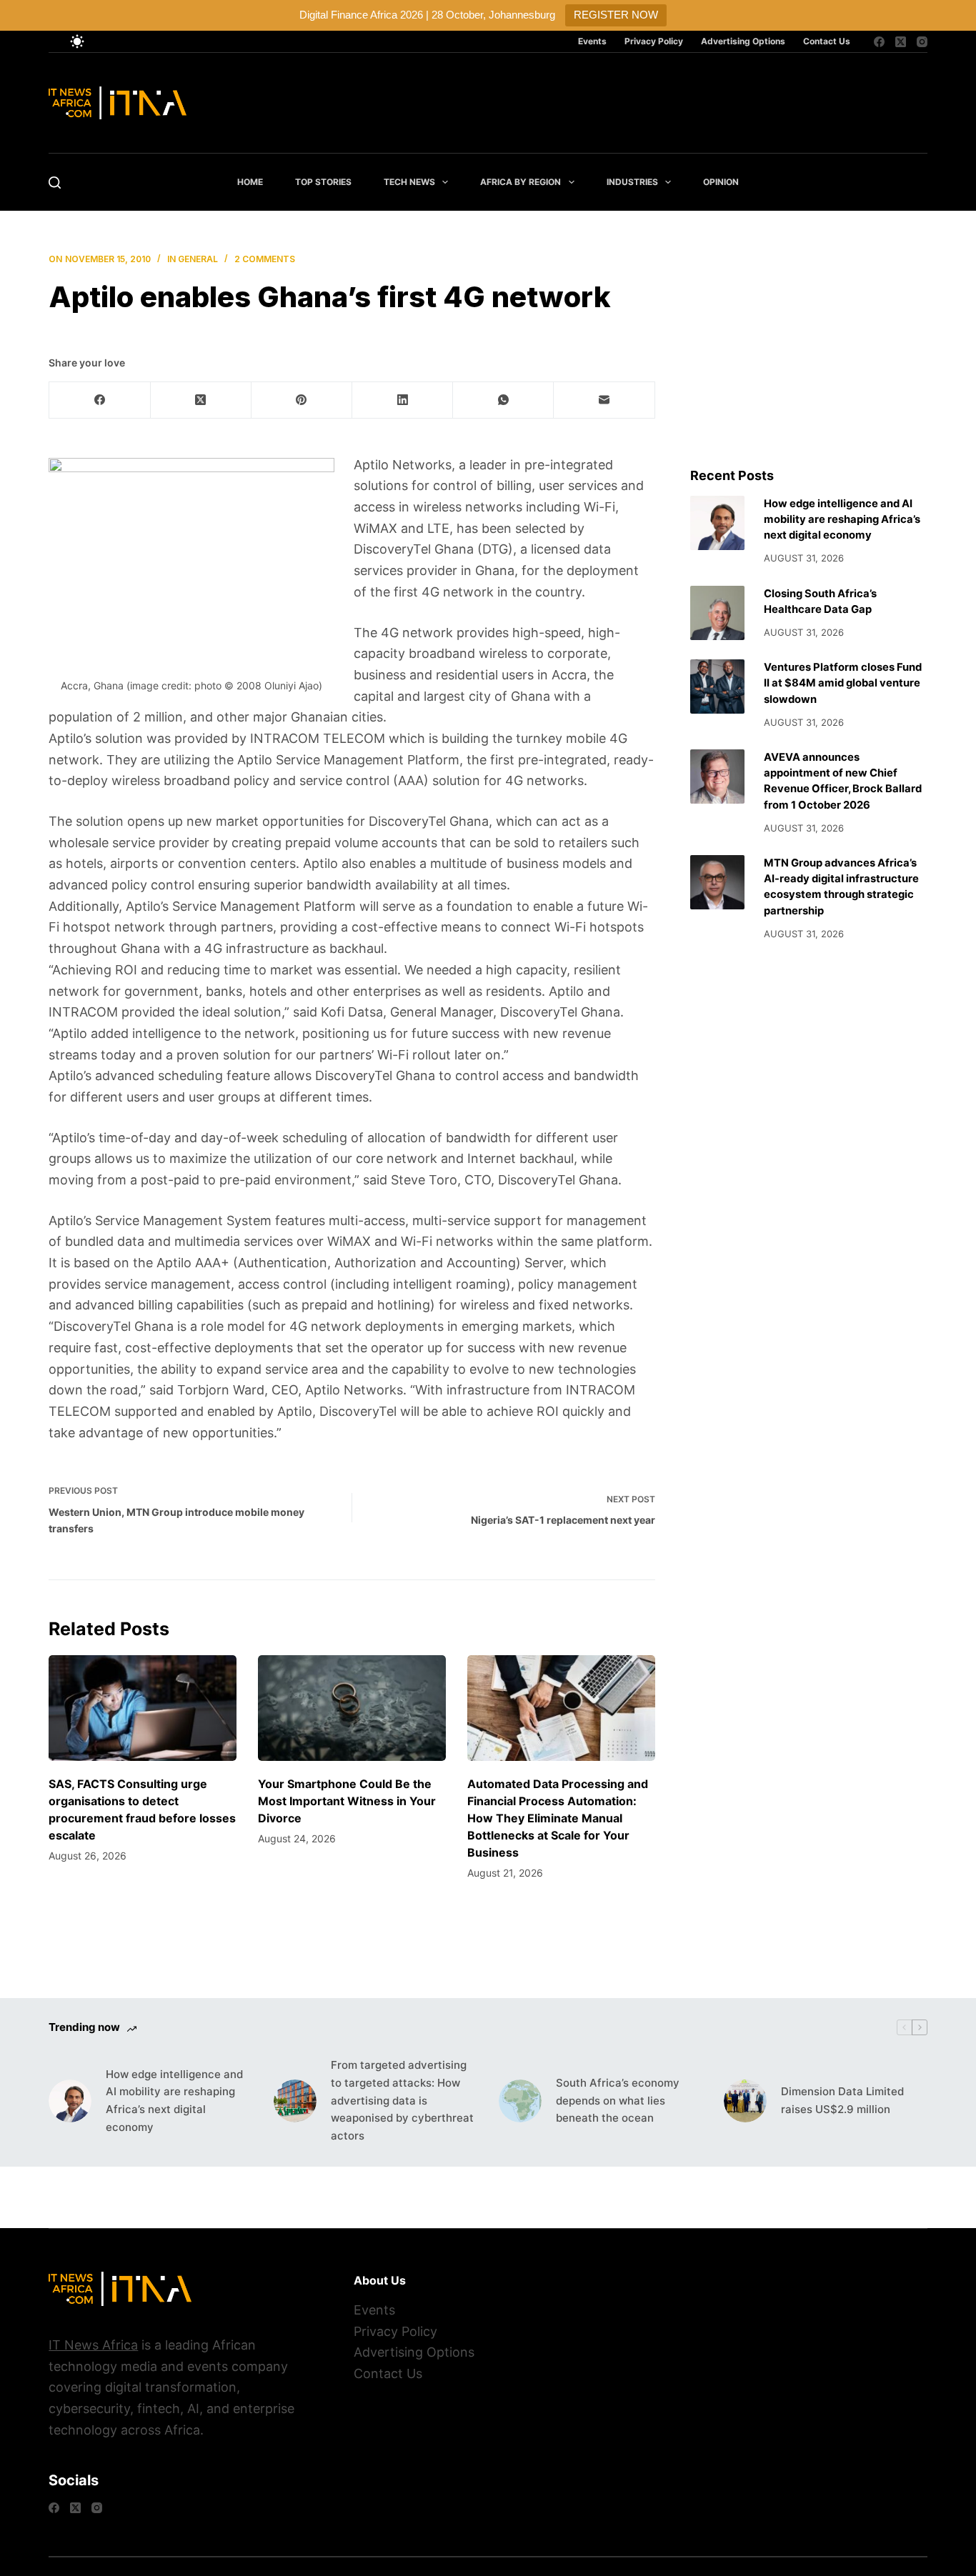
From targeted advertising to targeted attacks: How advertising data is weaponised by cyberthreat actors (402, 2100)
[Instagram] (922, 42)
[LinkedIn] (403, 400)
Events (592, 41)
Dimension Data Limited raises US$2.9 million (842, 2100)
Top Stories (323, 182)
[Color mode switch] (77, 41)
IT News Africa (93, 2345)
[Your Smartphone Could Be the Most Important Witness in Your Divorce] (352, 1708)
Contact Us (827, 41)
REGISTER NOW (616, 15)
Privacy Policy (654, 41)
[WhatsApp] (503, 400)
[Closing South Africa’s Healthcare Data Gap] (717, 613)
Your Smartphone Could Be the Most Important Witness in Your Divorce (347, 1801)
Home (250, 182)
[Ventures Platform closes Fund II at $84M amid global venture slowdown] (717, 687)
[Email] (604, 400)
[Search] (55, 183)
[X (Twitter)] (901, 42)
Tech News (409, 182)
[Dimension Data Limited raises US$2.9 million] (745, 2101)
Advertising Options (743, 41)
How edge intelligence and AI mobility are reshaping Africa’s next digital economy (842, 519)
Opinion (721, 182)
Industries (632, 182)
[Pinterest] (302, 400)
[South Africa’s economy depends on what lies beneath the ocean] (520, 2101)
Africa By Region (521, 182)
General (198, 259)
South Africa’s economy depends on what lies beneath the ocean (618, 2101)
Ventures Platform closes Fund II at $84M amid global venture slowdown (843, 683)
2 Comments (265, 259)
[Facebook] (879, 42)
